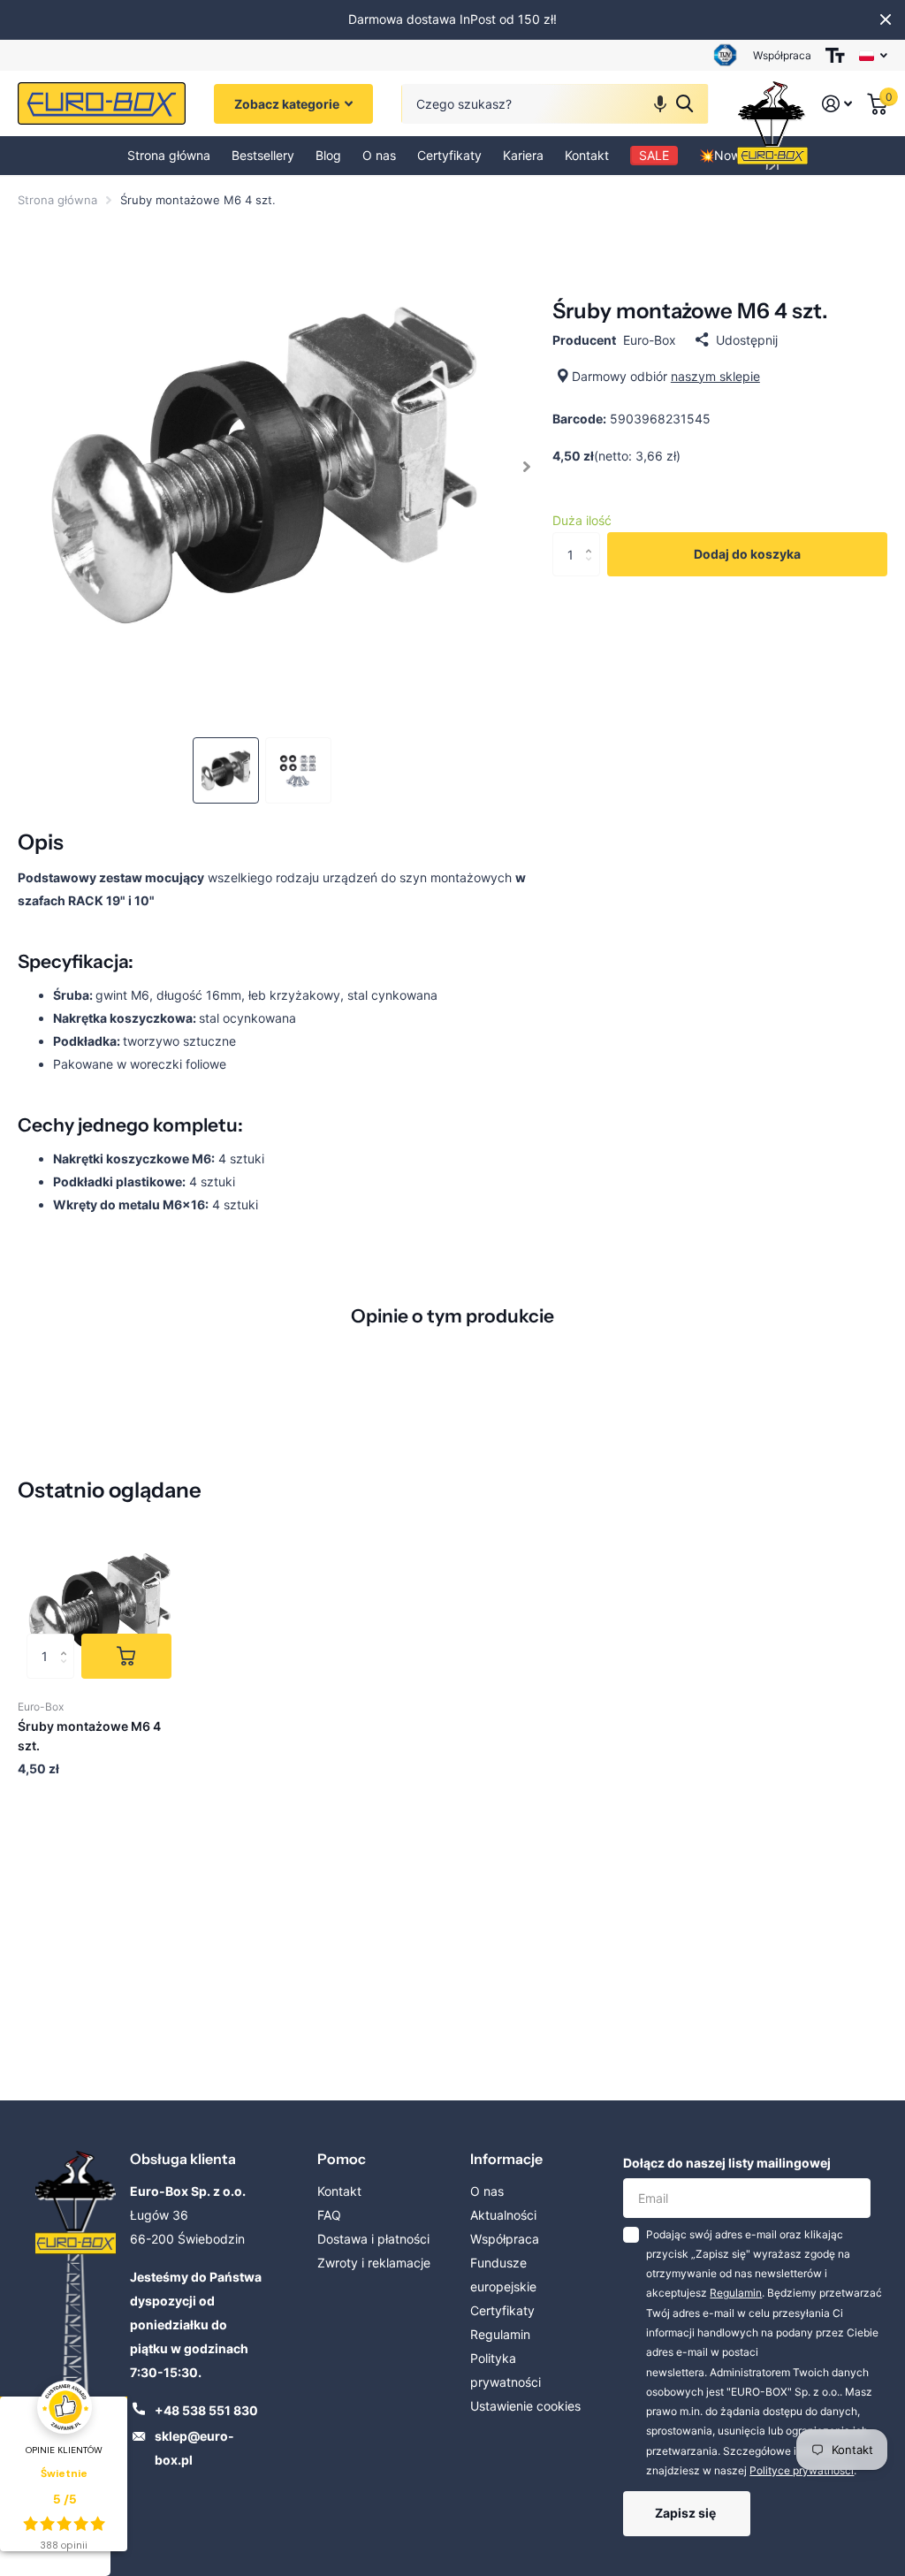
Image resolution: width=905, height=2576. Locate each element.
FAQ (329, 2215)
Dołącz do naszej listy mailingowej (727, 2163)
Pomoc (342, 2159)
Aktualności (503, 2215)
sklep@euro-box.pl (194, 2448)
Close (886, 19)
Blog (328, 155)
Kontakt (587, 155)
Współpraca (782, 55)
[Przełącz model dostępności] (835, 55)
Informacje (506, 2159)
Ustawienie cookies (525, 2406)
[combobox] (555, 104)
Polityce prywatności (802, 2470)
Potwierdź (684, 104)
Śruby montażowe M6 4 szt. (89, 1735)
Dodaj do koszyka (747, 554)
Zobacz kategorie (288, 104)
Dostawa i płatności (373, 2239)
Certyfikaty (449, 155)
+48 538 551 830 (206, 2410)
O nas (379, 155)
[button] (660, 104)
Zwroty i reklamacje (374, 2263)
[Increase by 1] (593, 539)
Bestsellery (263, 155)
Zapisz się (687, 2513)
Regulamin (500, 2334)
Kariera (523, 155)
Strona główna (169, 155)
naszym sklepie (715, 376)
